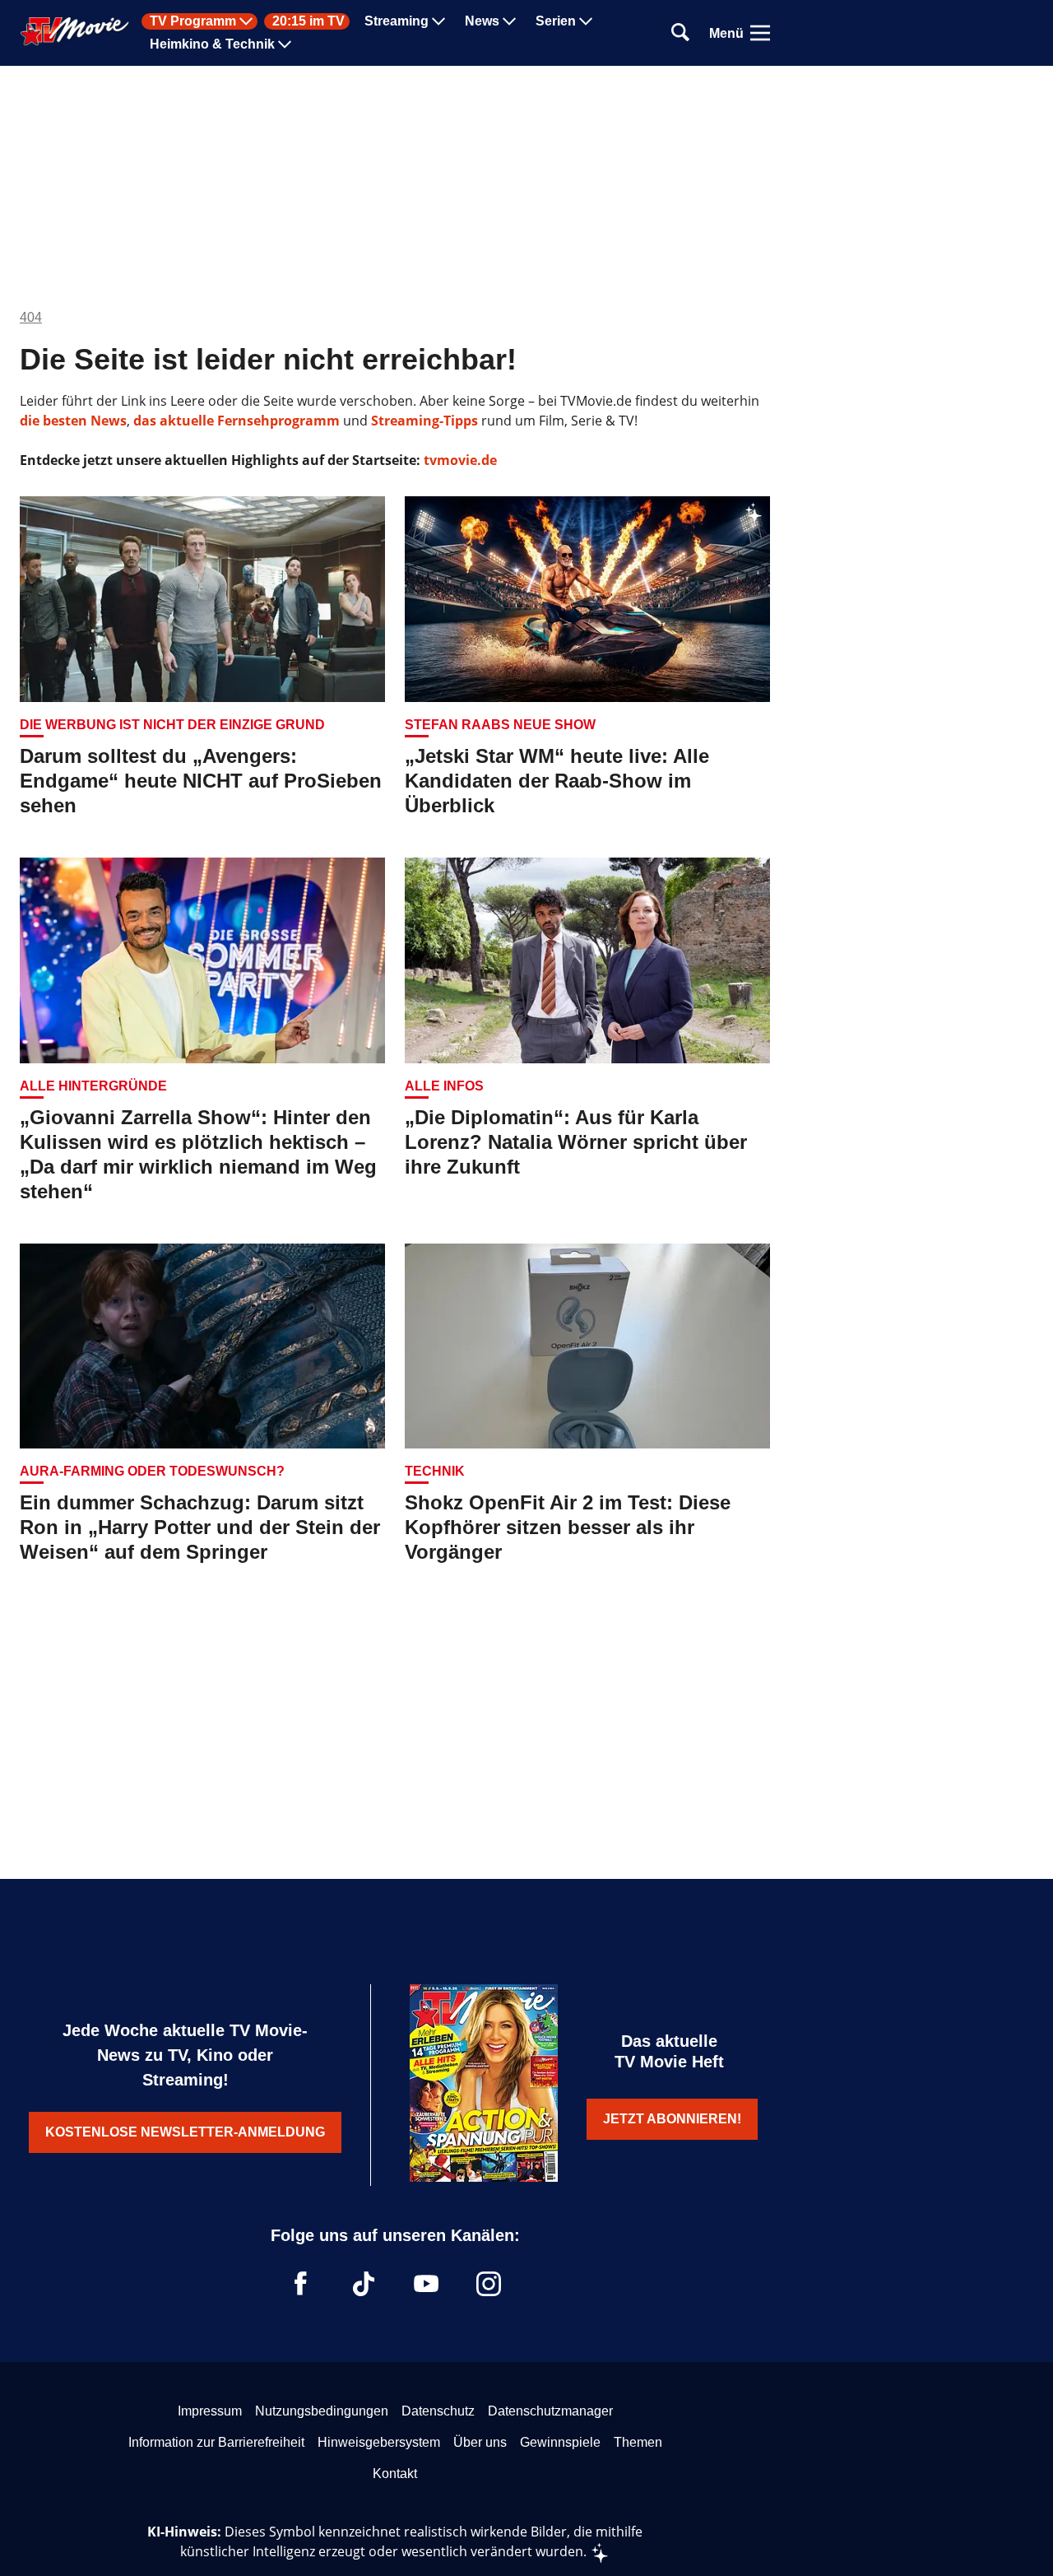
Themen (638, 2442)
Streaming (397, 21)
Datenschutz (438, 2411)
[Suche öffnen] (680, 33)
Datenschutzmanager (550, 2411)
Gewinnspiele (560, 2442)
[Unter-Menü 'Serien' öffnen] (586, 21)
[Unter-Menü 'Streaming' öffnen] (438, 21)
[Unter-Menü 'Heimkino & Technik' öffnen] (285, 44)
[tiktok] (364, 2284)
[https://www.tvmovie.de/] (75, 31)
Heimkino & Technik (212, 44)
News (482, 21)
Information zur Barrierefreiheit (216, 2442)
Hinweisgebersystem (379, 2442)
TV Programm (193, 21)
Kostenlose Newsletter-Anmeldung (185, 2132)
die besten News (73, 421)
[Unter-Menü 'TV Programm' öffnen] (246, 21)
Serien (556, 21)
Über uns (480, 2442)
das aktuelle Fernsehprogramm (235, 421)
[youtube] (426, 2284)
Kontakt (395, 2474)
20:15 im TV (308, 21)
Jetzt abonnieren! (672, 2119)
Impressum (210, 2411)
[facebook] (301, 2284)
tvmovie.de (460, 460)
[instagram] (489, 2284)
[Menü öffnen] (760, 33)
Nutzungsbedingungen (322, 2411)
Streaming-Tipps (424, 421)
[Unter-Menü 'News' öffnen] (509, 21)
